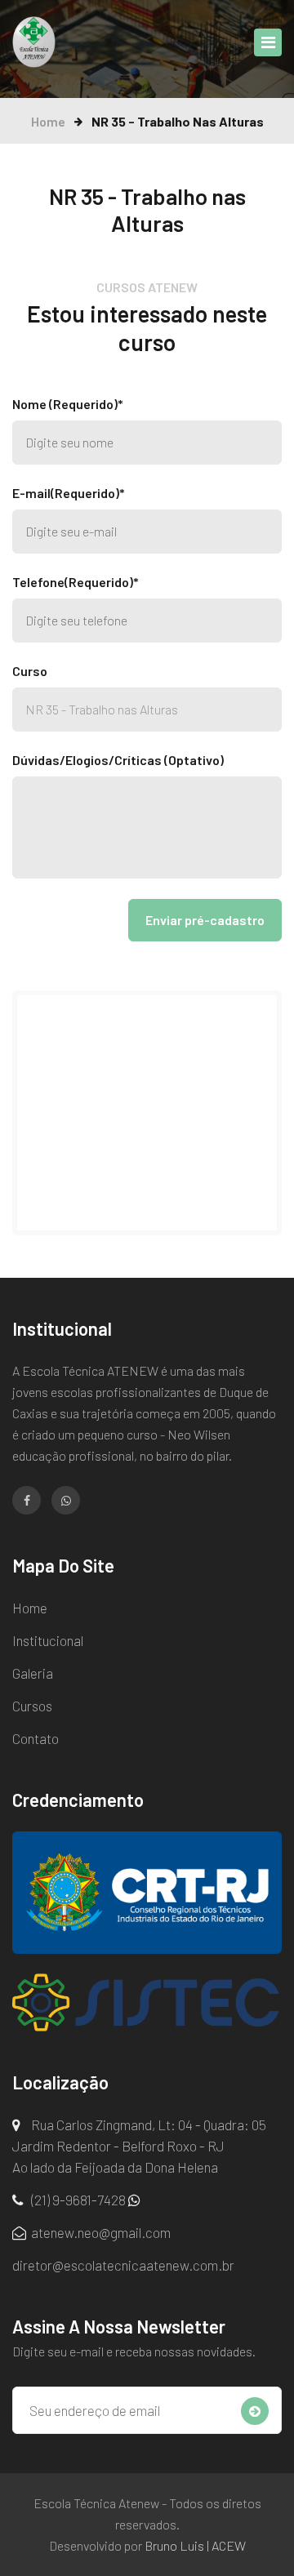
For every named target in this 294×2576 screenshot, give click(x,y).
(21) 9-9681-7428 (78, 2200)
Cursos (32, 1706)
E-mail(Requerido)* (69, 493)
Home (48, 121)
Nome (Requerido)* (68, 404)
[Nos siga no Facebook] (27, 1500)
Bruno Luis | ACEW (195, 2545)
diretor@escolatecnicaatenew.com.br (123, 2265)
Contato (36, 1738)
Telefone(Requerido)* (76, 582)
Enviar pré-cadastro (205, 920)
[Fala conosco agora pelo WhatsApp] (66, 1500)
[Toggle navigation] (268, 42)
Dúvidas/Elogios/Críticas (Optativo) (118, 760)
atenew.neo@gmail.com (100, 2232)
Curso (30, 671)
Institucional (48, 1640)
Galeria (33, 1673)
